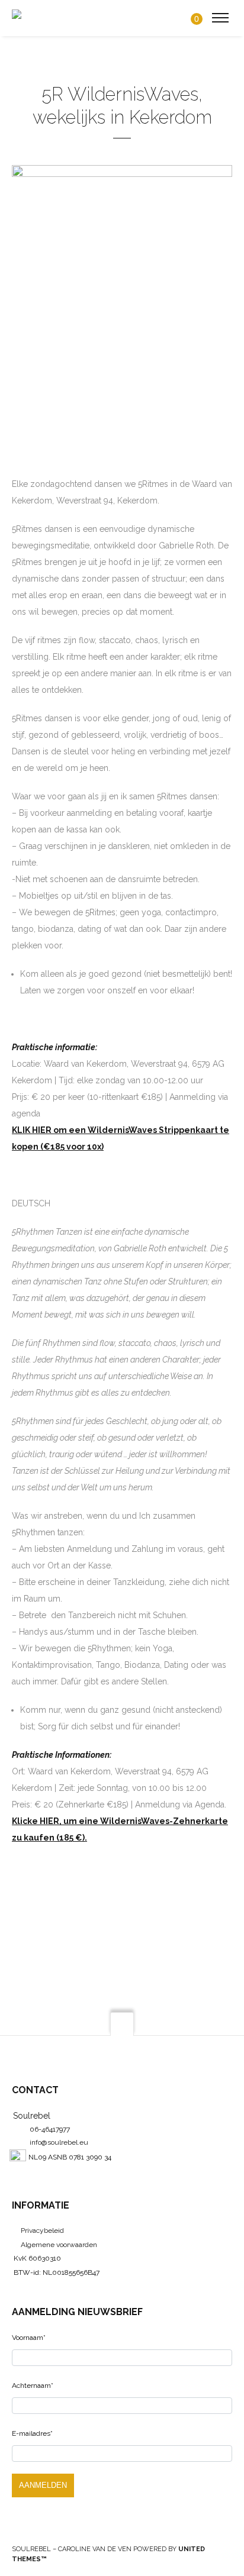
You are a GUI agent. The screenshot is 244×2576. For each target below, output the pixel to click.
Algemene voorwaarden (59, 2245)
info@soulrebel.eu (59, 2142)
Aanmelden (43, 2485)
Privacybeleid (42, 2230)
